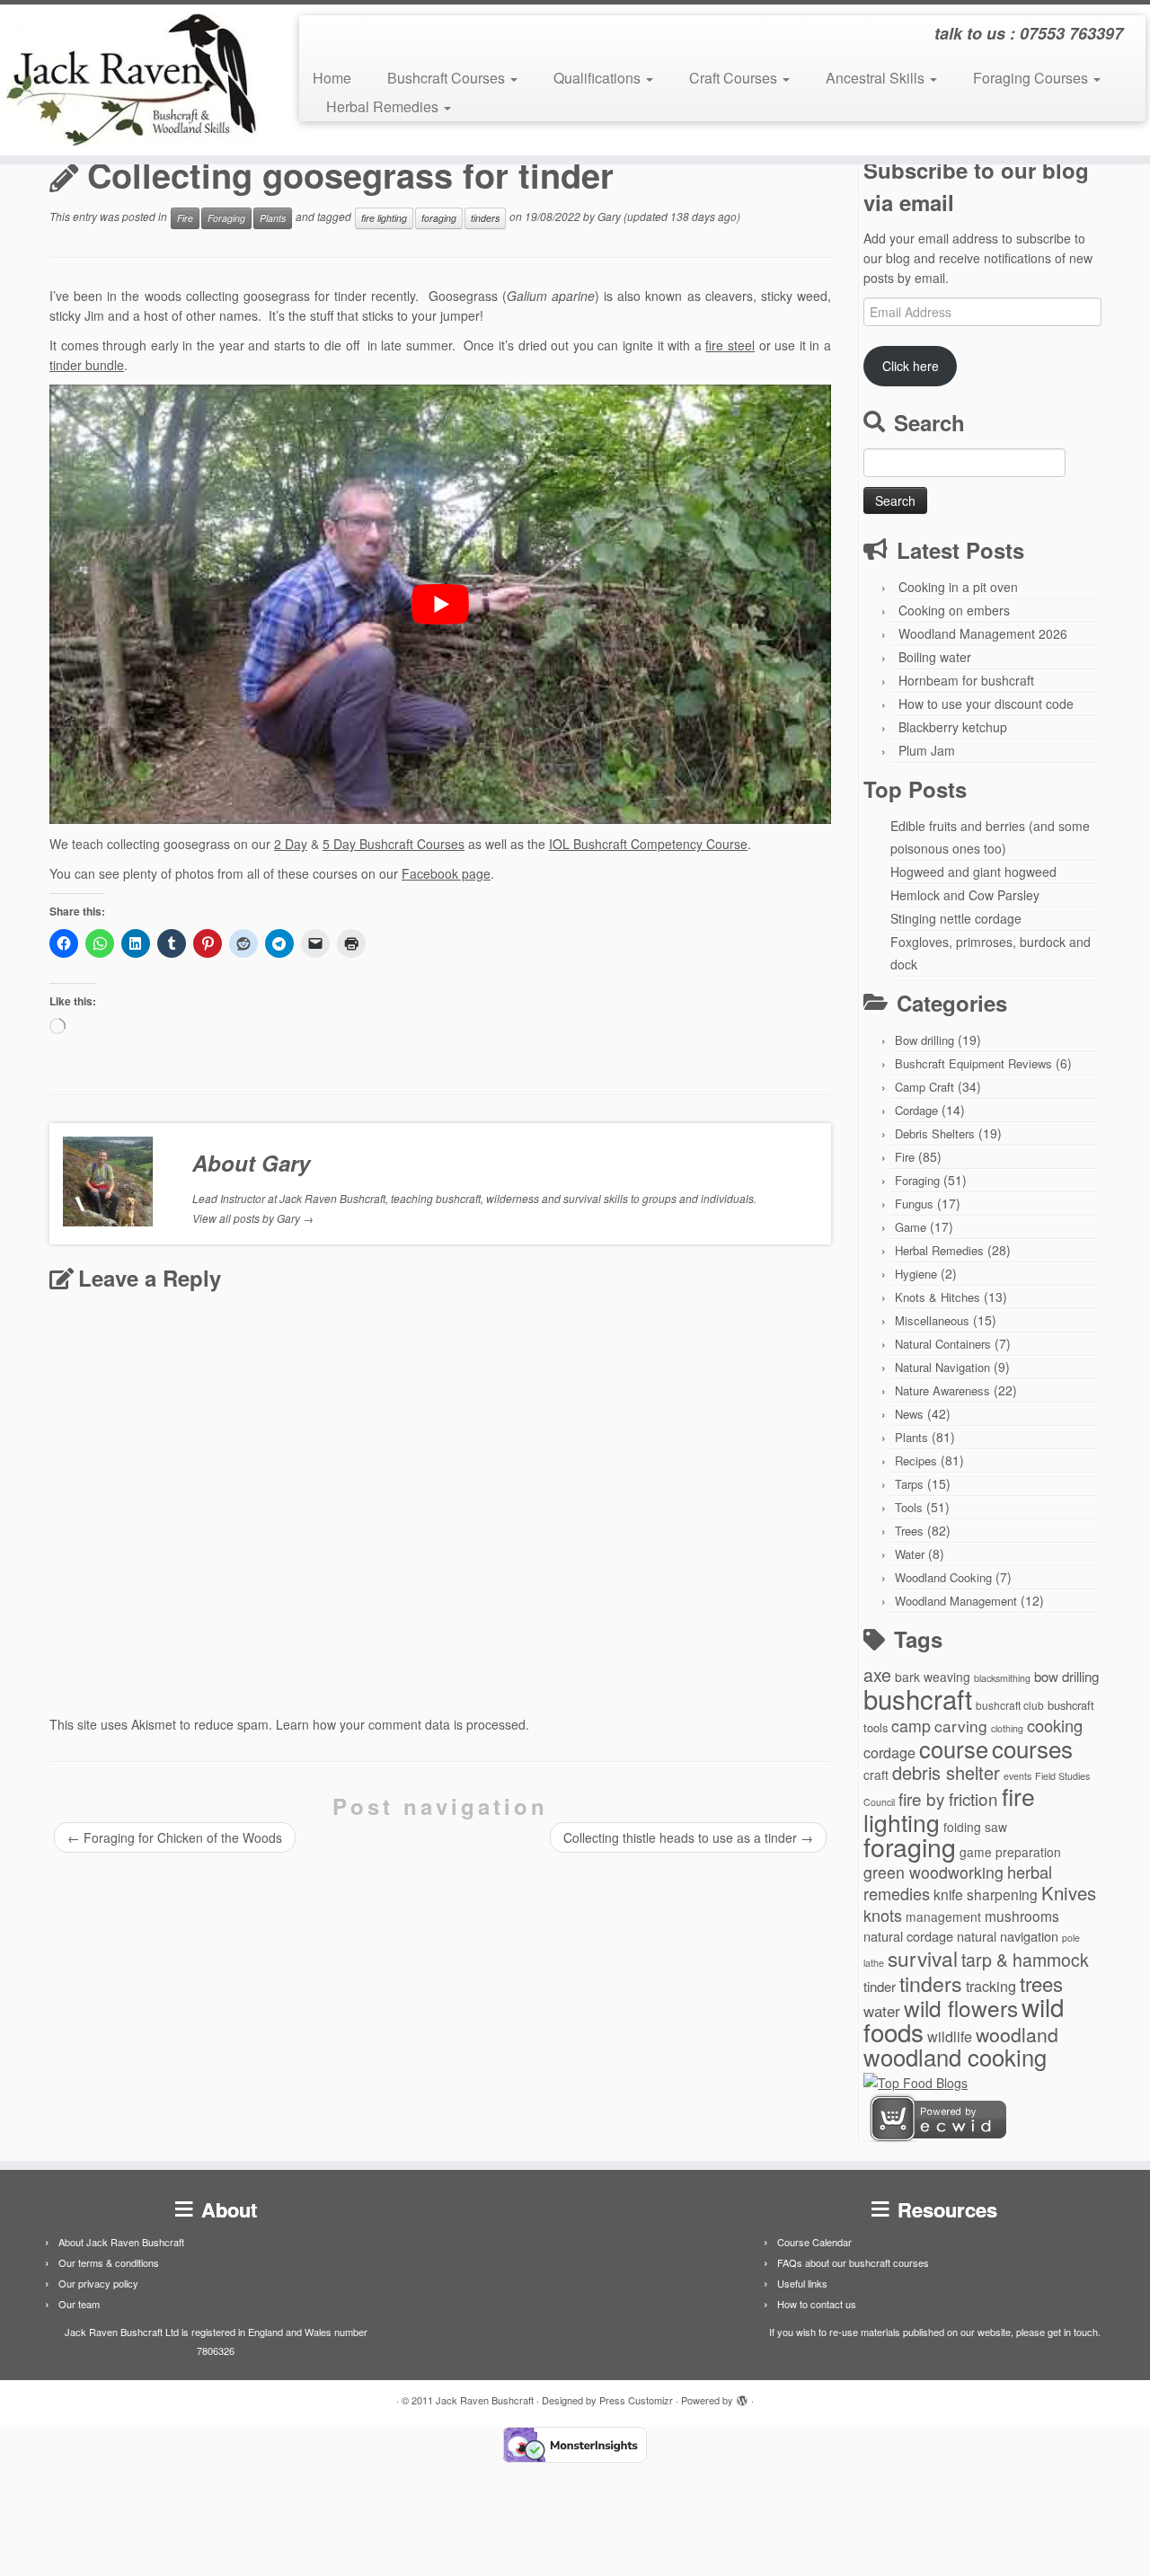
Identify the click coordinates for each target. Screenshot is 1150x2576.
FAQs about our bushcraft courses (853, 2262)
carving (961, 1726)
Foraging (226, 218)
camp (911, 1726)
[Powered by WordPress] (742, 2396)
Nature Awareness (942, 1390)
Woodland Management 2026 (983, 633)
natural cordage (908, 1936)
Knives (1069, 1893)
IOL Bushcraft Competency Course (648, 844)
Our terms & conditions (109, 2262)
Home (332, 78)
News (909, 1414)
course (954, 1748)
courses (1032, 1748)
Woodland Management (956, 1601)
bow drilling (1066, 1676)
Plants (273, 218)
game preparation (1010, 1852)
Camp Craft (924, 1087)
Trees (909, 1531)
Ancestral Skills (877, 78)
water (882, 2010)
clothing (1007, 1728)
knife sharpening (986, 1894)
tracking (991, 1986)
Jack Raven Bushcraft (485, 2400)
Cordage (916, 1110)
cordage (889, 1752)
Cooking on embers (954, 610)
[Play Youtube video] (440, 604)
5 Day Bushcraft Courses (394, 844)
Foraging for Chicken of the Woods (175, 1837)
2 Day (291, 844)
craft (876, 1775)
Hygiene (916, 1274)
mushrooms (1022, 1916)
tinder (880, 1986)
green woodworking (933, 1872)
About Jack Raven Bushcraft (121, 2242)
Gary (609, 216)
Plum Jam (927, 750)
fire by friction (948, 1798)
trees (1041, 1983)
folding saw (975, 1827)
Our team (79, 2304)
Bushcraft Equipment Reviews (973, 1063)
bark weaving (933, 1677)
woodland (1017, 2034)
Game (911, 1227)
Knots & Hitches (938, 1297)
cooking (1055, 1725)
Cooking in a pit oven (958, 587)
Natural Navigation (942, 1367)
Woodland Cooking (943, 1577)
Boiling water (935, 657)
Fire (185, 218)
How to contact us (817, 2304)
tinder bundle (87, 365)
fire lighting (384, 218)
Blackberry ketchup (953, 727)
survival (923, 1958)
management (943, 1917)
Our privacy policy (98, 2283)
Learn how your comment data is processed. (402, 1724)
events (1017, 1776)
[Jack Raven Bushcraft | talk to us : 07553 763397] (133, 80)
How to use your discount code (986, 704)
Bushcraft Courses (448, 78)
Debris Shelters (935, 1133)
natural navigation (1008, 1936)
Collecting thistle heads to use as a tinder (688, 1837)
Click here (911, 366)
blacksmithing (1002, 1678)
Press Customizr (636, 2400)
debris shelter (946, 1772)
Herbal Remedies (384, 106)
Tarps (909, 1484)
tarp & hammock (1025, 1960)
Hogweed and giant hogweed (973, 872)
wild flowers (961, 2008)
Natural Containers (943, 1344)
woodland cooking (955, 2057)
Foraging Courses (1032, 78)
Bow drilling (924, 1040)
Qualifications (599, 78)
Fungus (914, 1204)
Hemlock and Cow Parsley (965, 895)
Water (910, 1554)
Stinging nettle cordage (956, 918)
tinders (485, 218)
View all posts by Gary (253, 1218)
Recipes (916, 1461)
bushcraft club (1010, 1705)
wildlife (950, 2036)
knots (883, 1915)
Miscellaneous (932, 1320)
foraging (439, 218)
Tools (909, 1507)
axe (877, 1675)
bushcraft (918, 1698)
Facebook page (446, 873)
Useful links (802, 2283)
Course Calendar (814, 2242)
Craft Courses (735, 78)
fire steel (730, 345)
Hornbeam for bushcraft (966, 680)
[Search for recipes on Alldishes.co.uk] (916, 2081)
